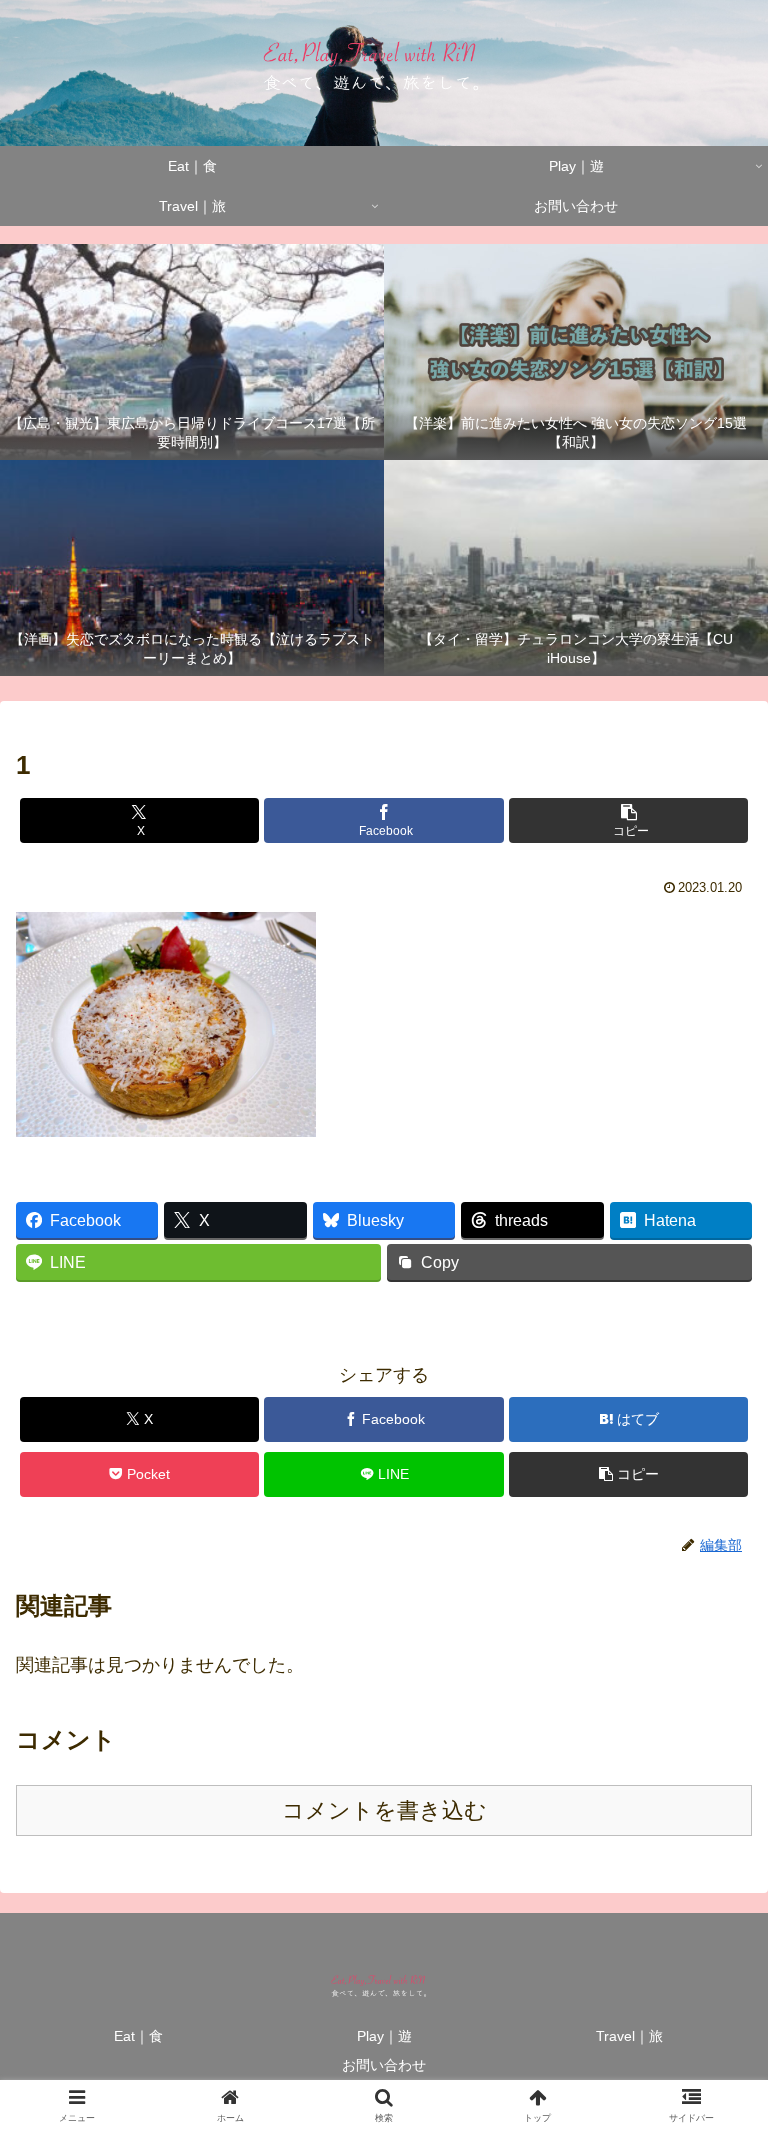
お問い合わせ (384, 2065)
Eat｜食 (138, 2036)
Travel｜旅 (629, 2036)
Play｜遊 (384, 2036)
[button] (628, 820)
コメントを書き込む (384, 1810)
